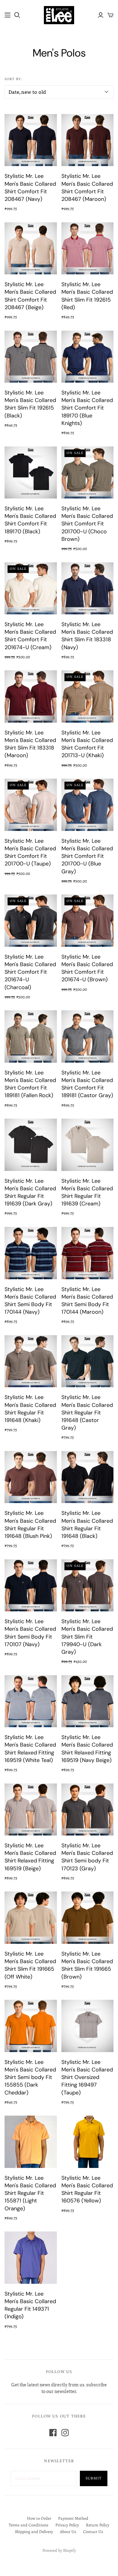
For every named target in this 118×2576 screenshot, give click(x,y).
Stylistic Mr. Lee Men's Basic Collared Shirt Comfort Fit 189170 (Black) (30, 520)
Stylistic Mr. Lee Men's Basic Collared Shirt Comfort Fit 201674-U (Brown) (87, 968)
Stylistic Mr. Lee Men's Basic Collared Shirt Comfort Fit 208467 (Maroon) (87, 188)
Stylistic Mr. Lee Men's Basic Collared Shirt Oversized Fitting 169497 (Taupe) (87, 2077)
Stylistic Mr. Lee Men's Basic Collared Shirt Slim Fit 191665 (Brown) (87, 1965)
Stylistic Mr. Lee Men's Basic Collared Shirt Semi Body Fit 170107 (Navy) (30, 1633)
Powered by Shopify (59, 2550)
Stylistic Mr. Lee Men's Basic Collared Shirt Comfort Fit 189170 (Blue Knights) (87, 408)
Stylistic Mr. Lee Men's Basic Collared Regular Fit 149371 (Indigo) (30, 2305)
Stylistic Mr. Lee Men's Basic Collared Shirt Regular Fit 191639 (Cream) (87, 1192)
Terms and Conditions (29, 2525)
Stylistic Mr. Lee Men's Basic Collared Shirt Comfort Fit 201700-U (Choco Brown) (87, 524)
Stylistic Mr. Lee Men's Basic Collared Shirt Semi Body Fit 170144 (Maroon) (87, 1301)
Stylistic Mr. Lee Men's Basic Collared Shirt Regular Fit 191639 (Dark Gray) (30, 1192)
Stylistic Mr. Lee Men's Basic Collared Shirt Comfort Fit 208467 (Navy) (30, 188)
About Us (68, 2532)
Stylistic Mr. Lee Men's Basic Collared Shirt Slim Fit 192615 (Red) (87, 296)
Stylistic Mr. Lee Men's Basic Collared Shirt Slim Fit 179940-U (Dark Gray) (87, 1637)
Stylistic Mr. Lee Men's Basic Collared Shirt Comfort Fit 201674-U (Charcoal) (30, 972)
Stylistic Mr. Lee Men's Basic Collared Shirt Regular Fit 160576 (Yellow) (87, 2189)
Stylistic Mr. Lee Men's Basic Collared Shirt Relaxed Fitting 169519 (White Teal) (30, 1749)
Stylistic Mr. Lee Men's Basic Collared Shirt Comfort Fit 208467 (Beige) (30, 296)
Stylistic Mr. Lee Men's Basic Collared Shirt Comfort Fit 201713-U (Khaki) (87, 744)
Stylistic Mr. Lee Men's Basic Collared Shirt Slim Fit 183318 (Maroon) (30, 744)
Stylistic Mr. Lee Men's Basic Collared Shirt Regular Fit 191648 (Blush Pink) (30, 1525)
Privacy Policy (67, 2525)
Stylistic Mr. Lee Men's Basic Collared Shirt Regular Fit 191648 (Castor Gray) (87, 1412)
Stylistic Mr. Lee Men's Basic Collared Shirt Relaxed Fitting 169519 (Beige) (30, 1857)
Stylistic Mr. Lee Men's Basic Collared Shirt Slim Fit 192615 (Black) (30, 404)
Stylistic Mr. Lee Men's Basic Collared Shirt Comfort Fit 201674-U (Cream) (30, 636)
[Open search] (17, 15)
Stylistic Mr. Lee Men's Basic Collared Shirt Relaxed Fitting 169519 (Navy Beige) (87, 1749)
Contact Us (93, 2532)
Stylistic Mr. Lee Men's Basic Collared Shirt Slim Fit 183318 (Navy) (87, 636)
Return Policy (98, 2525)
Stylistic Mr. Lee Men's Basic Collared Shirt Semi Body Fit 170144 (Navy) (30, 1301)
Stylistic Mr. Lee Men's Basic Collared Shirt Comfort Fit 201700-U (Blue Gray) (87, 856)
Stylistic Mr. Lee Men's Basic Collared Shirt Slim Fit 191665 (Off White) (30, 1965)
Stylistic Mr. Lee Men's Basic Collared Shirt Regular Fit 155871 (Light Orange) (30, 2193)
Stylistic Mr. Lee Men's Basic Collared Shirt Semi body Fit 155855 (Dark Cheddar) (30, 2077)
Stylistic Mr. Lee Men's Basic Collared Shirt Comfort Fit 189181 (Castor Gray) (87, 1084)
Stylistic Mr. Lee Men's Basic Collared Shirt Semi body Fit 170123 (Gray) (87, 1857)
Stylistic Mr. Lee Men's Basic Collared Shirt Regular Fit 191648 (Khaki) (30, 1409)
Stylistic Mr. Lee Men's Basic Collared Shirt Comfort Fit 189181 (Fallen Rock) (30, 1084)
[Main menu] (8, 15)
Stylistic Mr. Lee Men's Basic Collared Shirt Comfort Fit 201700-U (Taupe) (30, 852)
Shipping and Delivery (34, 2532)
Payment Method (73, 2518)
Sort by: (13, 80)
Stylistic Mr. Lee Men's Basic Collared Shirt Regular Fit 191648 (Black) (87, 1525)
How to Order (39, 2518)
